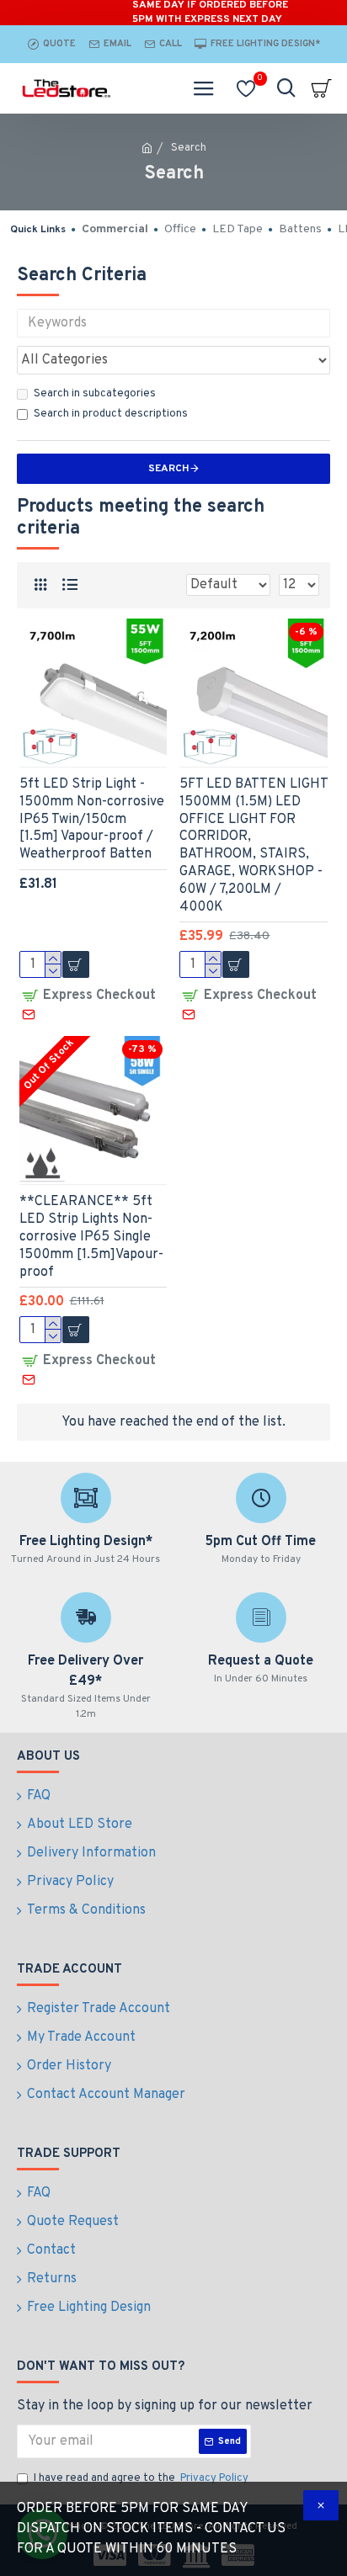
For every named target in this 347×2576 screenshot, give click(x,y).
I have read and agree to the (141, 2478)
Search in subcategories (95, 394)
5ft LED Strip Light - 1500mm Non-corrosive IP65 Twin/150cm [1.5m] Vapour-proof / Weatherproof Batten (92, 819)
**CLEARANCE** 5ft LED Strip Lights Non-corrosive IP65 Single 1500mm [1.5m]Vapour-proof (91, 1237)
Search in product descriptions (111, 414)
